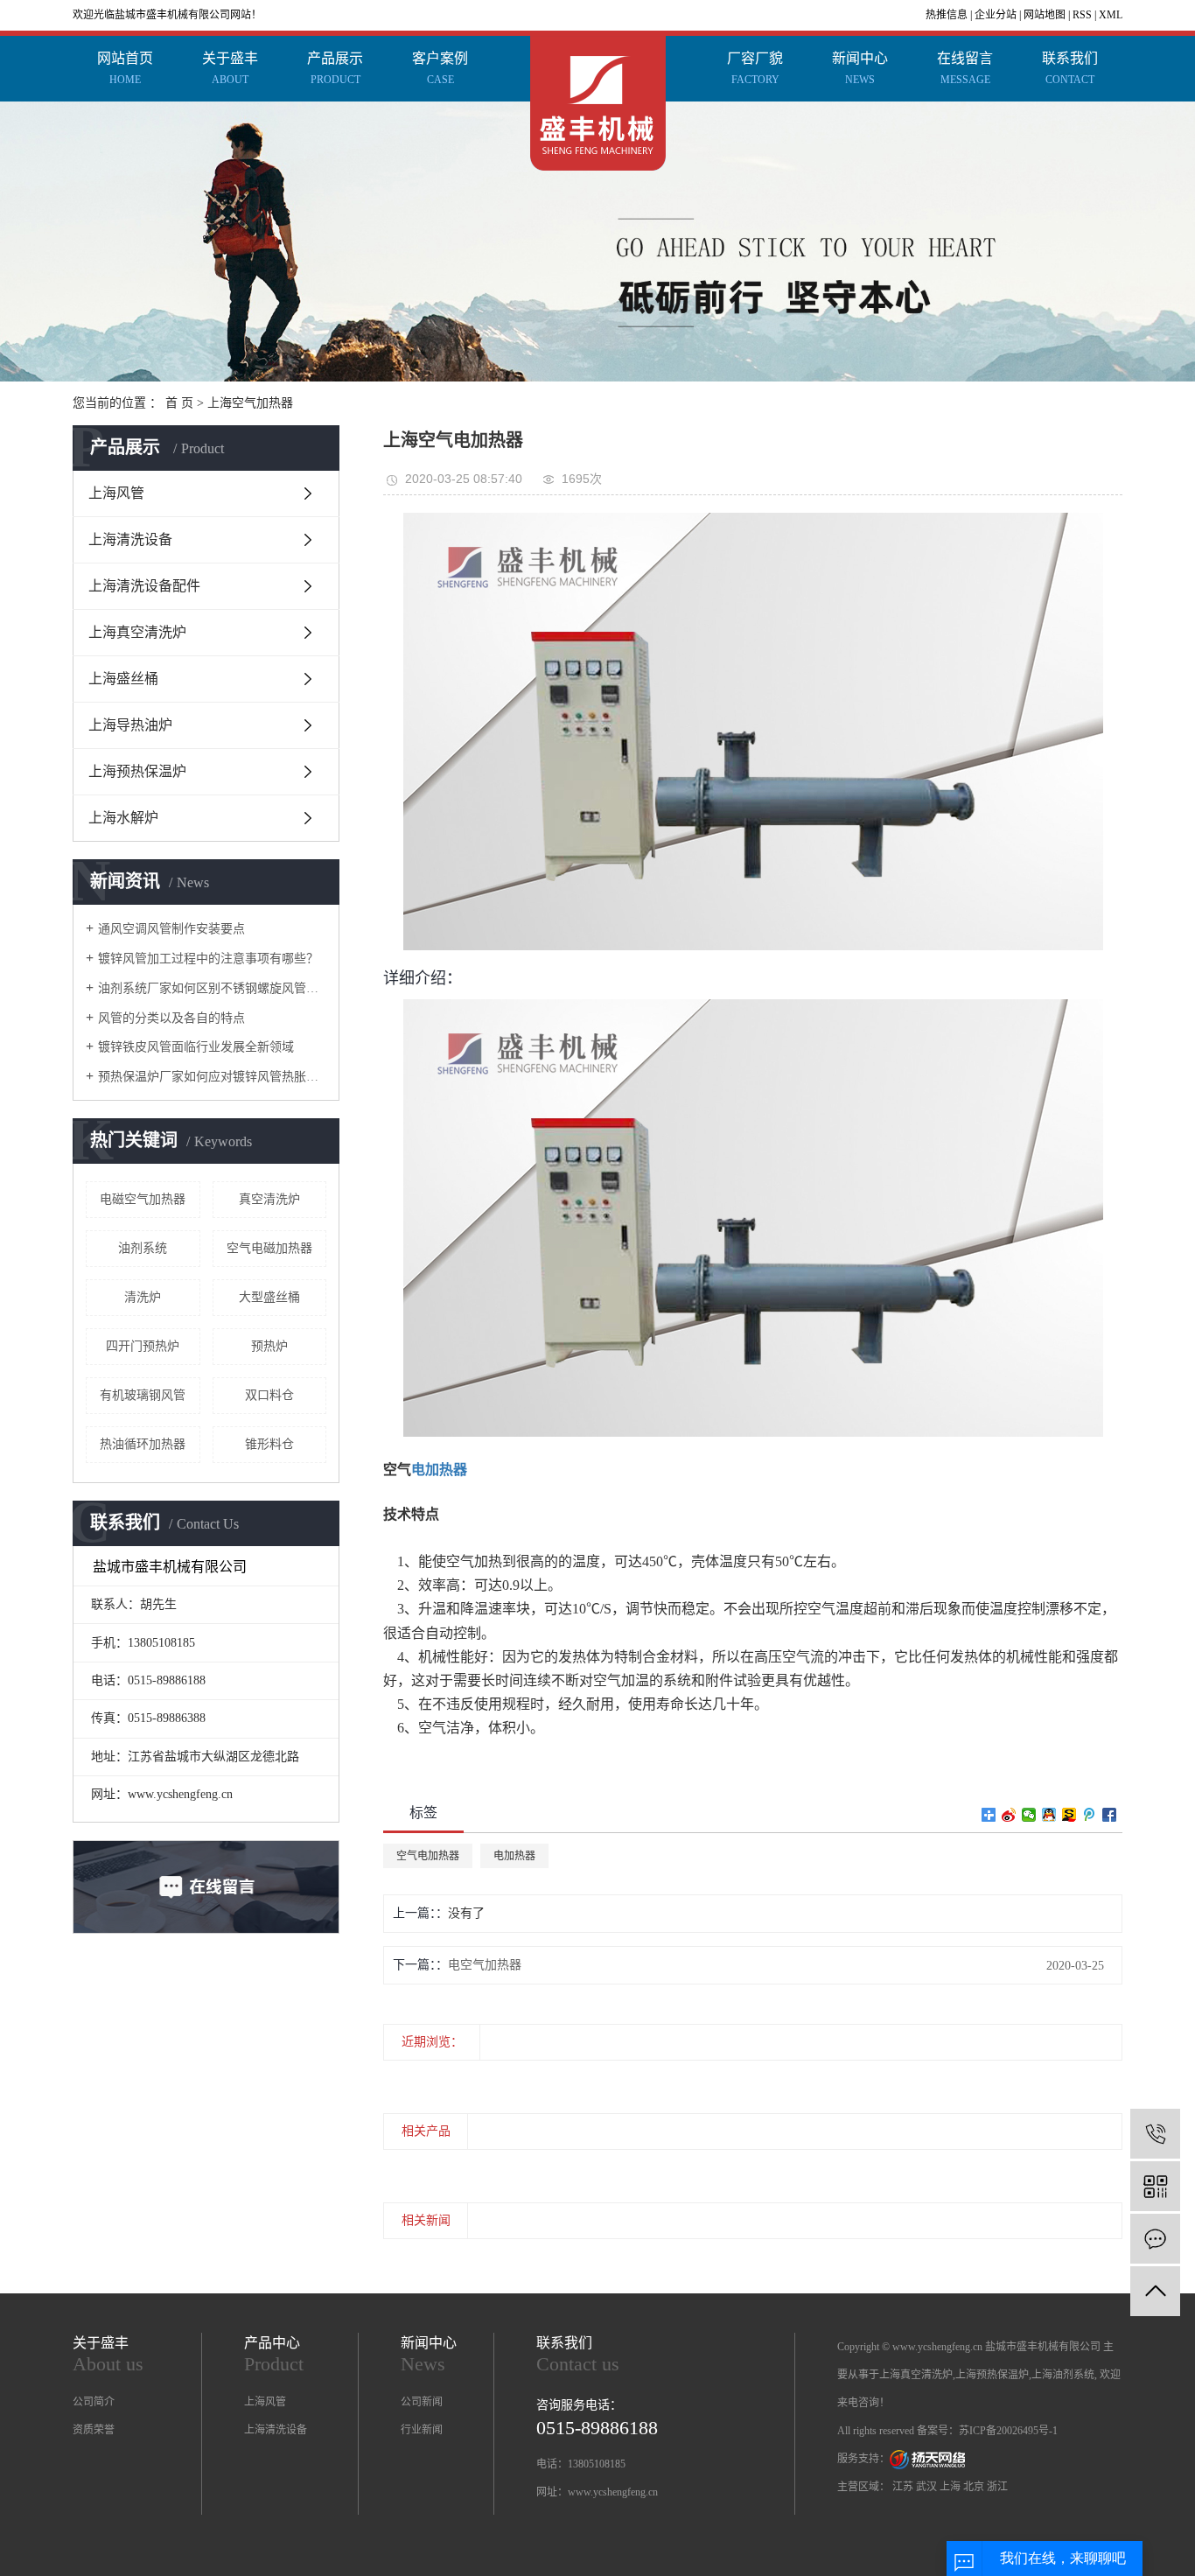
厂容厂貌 (755, 68)
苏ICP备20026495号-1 (1008, 2431)
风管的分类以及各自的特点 (171, 1018)
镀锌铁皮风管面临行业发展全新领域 (196, 1047)
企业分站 (996, 15)
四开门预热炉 (143, 1346)
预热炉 (269, 1346)
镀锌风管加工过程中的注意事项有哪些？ (208, 959)
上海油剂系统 (1063, 2375)
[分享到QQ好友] (1049, 1815)
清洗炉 (143, 1297)
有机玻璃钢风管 (143, 1395)
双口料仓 (269, 1395)
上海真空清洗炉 (137, 632)
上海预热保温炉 (137, 771)
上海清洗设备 (130, 539)
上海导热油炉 (130, 725)
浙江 (997, 2487)
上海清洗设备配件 (144, 586)
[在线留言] (1155, 2239)
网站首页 (125, 68)
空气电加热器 (428, 1856)
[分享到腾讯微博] (1090, 1815)
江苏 (903, 2487)
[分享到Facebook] (1110, 1815)
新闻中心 (860, 68)
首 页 (179, 403)
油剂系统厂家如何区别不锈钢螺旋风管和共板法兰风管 (212, 988)
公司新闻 (422, 2402)
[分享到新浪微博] (1009, 1815)
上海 (950, 2487)
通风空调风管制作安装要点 (171, 929)
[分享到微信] (1029, 1815)
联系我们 (1070, 68)
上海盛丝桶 (123, 679)
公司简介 (94, 2402)
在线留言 (965, 68)
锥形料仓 (269, 1444)
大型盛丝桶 (269, 1297)
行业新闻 (422, 2430)
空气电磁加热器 (269, 1248)
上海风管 (116, 493)
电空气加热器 (485, 1965)
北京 (974, 2487)
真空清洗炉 (269, 1199)
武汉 (926, 2487)
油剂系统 (143, 1248)
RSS (1082, 15)
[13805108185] (1155, 2134)
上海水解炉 (123, 818)
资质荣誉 (94, 2430)
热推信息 (947, 15)
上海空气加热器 (250, 403)
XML (1111, 15)
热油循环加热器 (143, 1444)
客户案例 (440, 68)
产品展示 (335, 68)
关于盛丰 (230, 68)
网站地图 (1045, 15)
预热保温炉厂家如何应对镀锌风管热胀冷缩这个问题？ (212, 1077)
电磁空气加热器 (143, 1199)
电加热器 (514, 1856)
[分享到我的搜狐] (1069, 1815)
